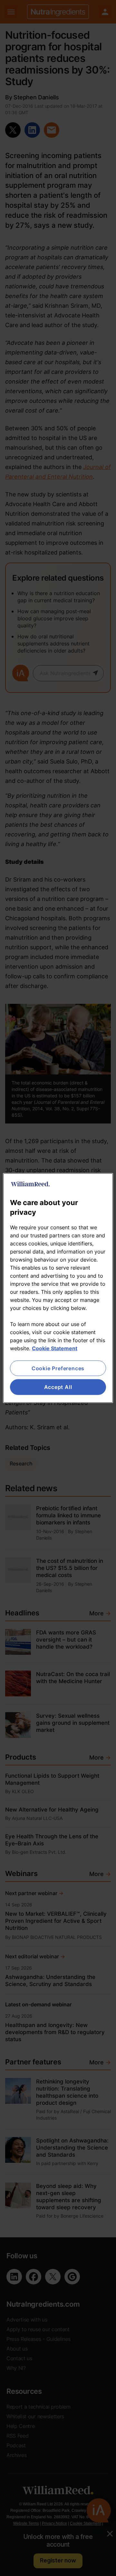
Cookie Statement (55, 1348)
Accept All (58, 1387)
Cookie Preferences (58, 1368)
